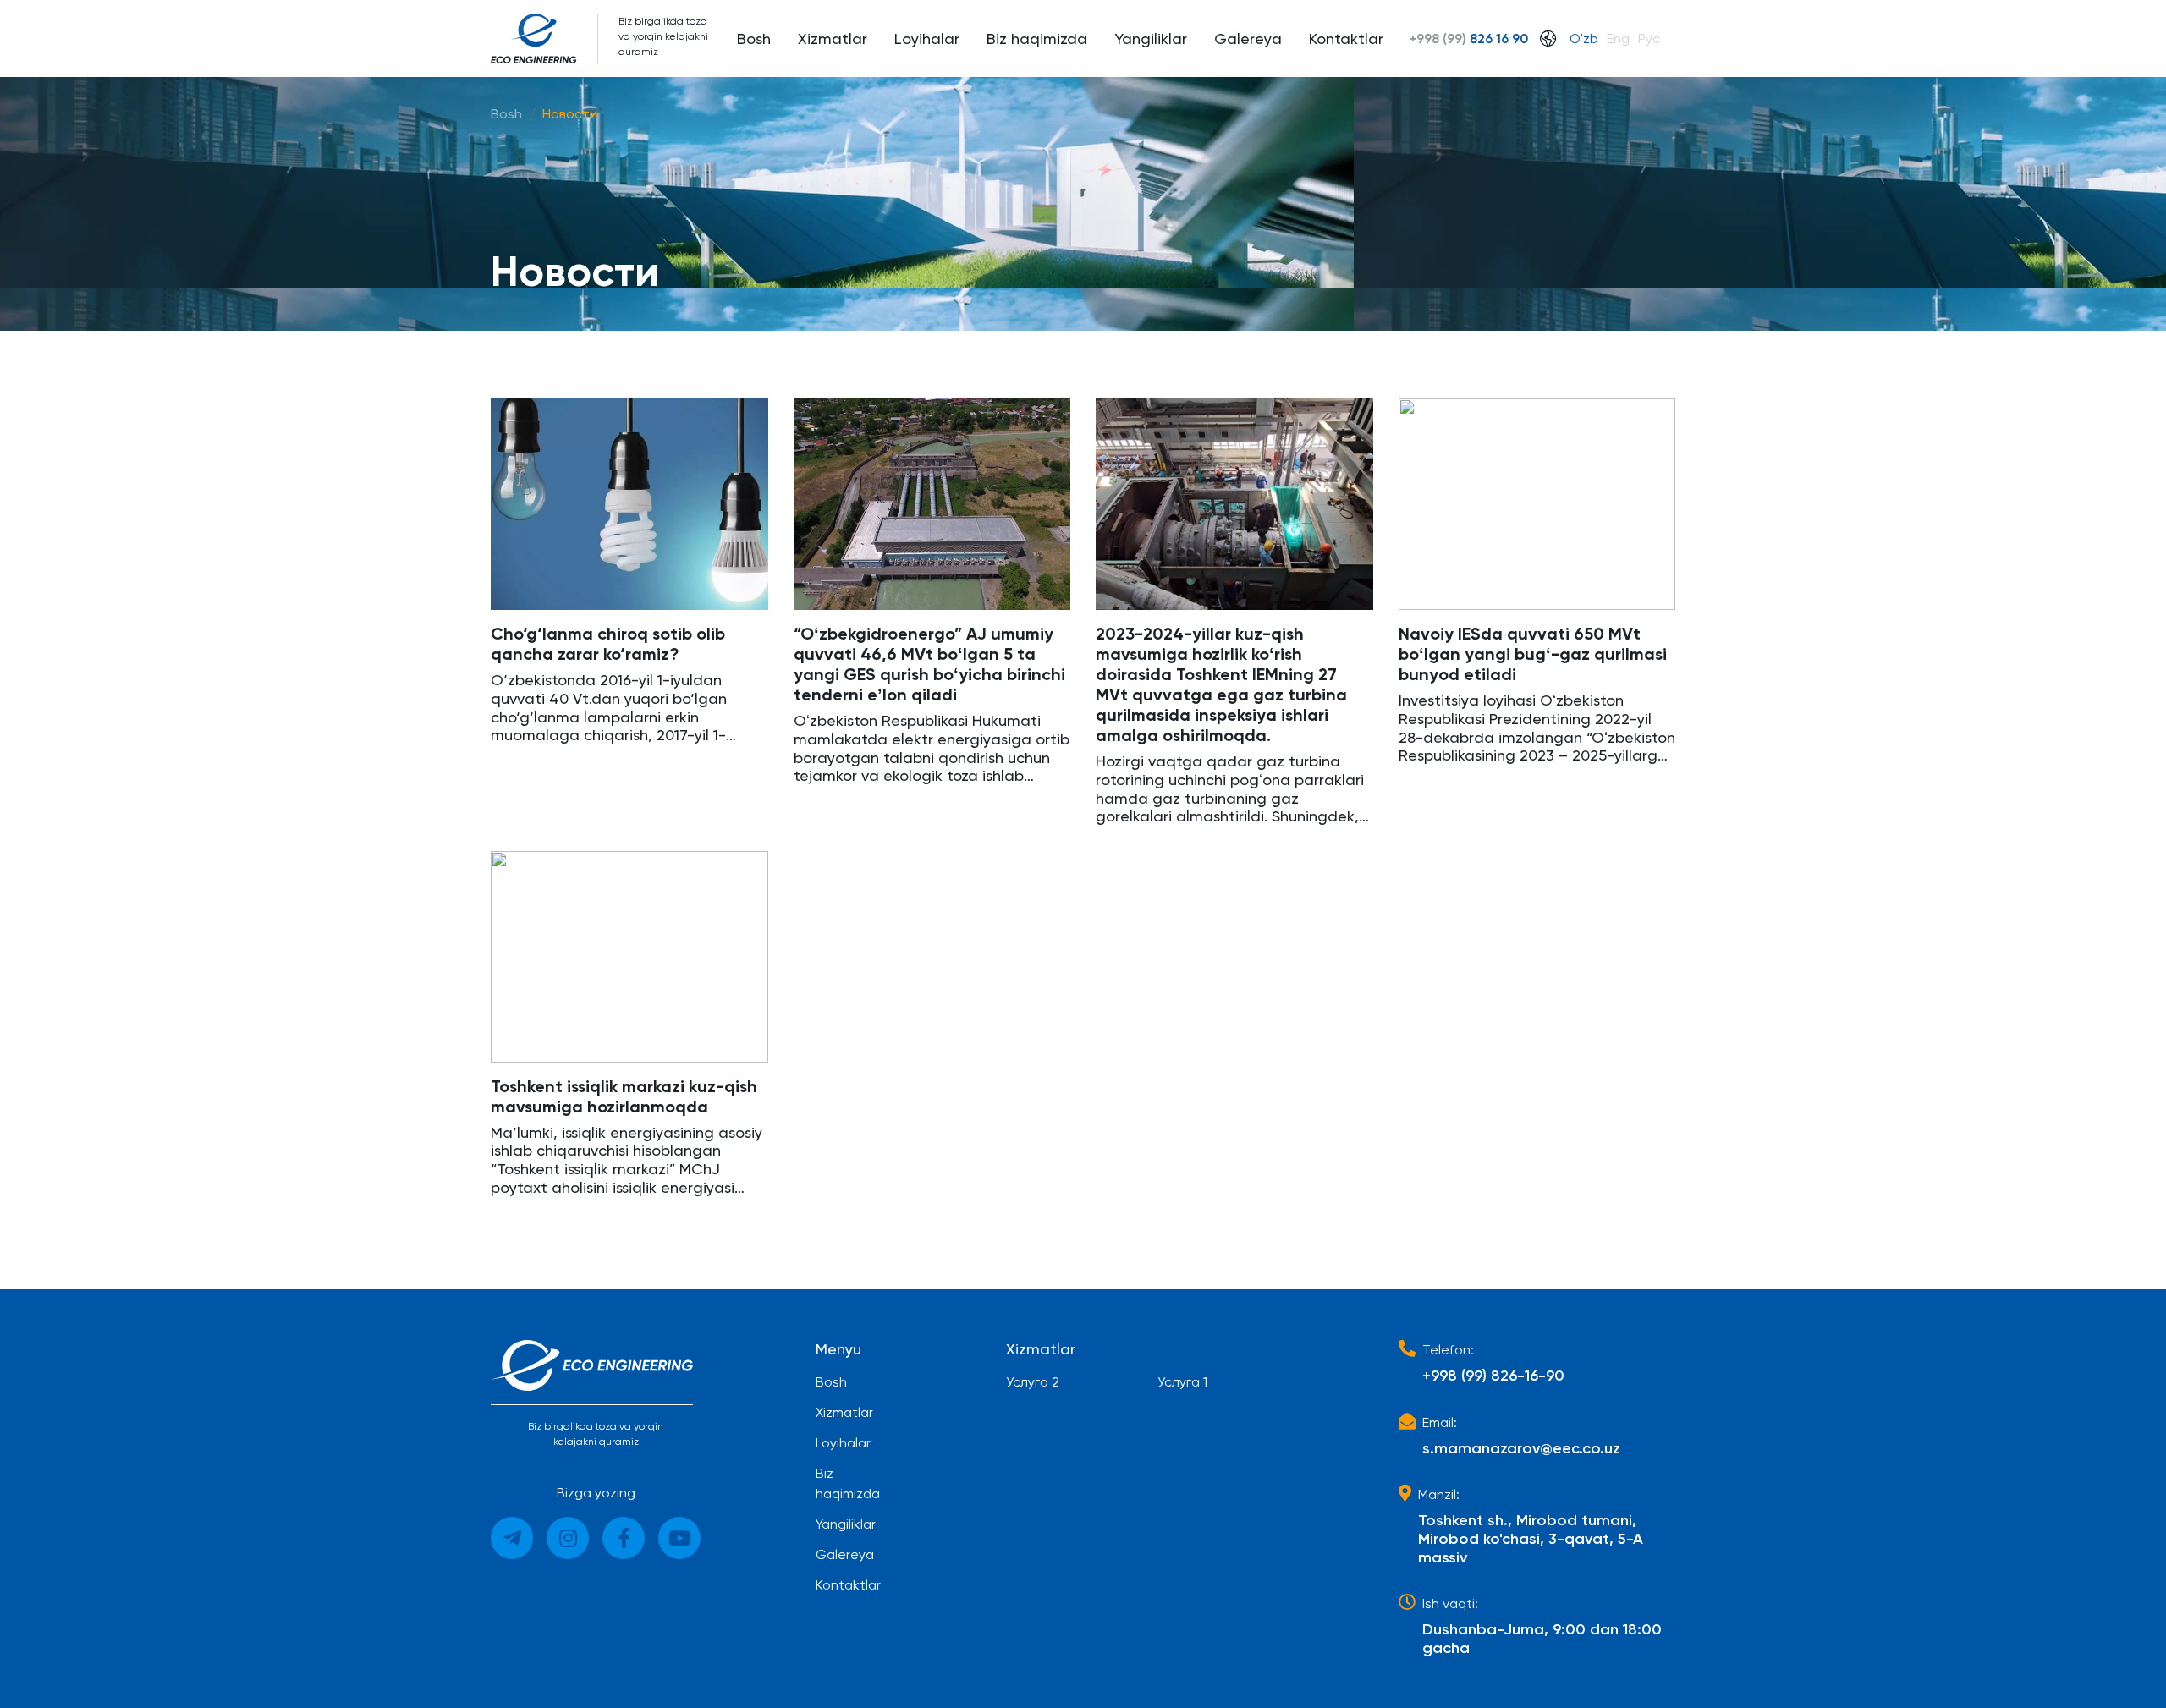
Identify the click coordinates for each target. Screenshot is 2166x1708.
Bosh (506, 114)
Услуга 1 (1182, 1382)
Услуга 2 (1033, 1382)
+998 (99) (1468, 38)
